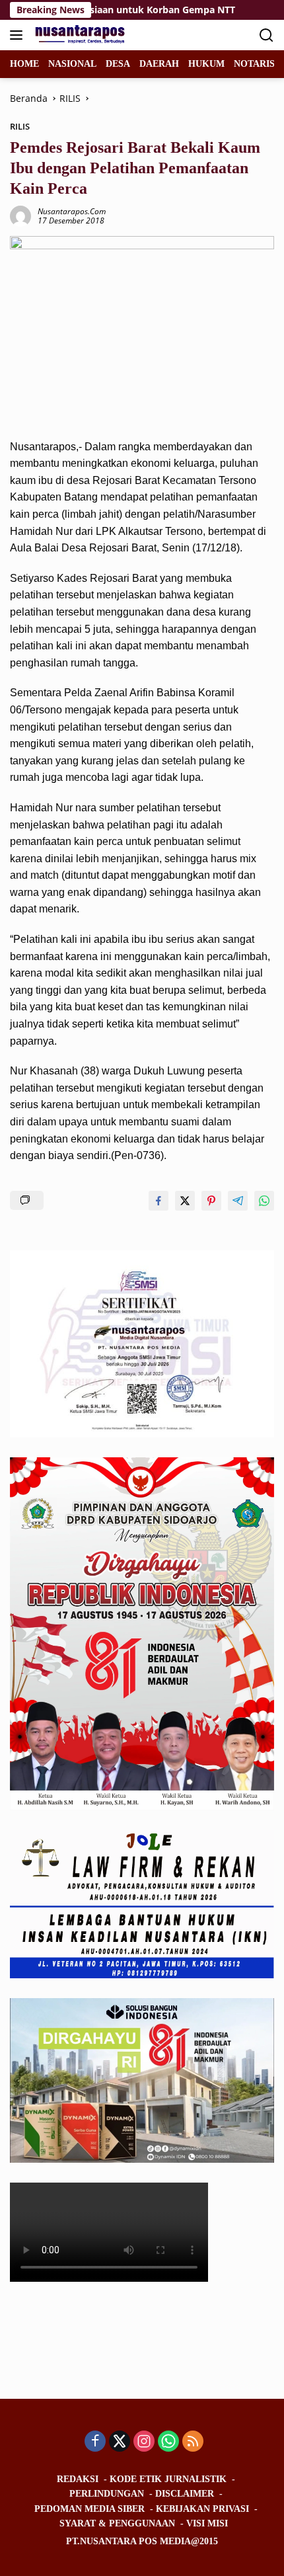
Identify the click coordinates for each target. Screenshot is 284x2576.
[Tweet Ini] (185, 1201)
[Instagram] (144, 2442)
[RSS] (193, 2442)
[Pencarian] (266, 35)
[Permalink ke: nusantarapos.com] (20, 215)
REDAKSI (78, 2479)
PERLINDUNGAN (107, 2494)
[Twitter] (120, 2442)
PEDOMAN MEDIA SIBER (89, 2509)
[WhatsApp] (168, 2442)
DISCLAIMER (185, 2494)
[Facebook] (95, 2442)
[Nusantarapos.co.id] (80, 35)
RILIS (20, 126)
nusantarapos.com (72, 211)
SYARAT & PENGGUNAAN (117, 2523)
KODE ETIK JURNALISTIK (168, 2479)
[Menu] (19, 35)
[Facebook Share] (159, 1201)
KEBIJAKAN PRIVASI (202, 2509)
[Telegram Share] (238, 1201)
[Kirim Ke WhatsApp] (264, 1201)
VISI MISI (207, 2523)
